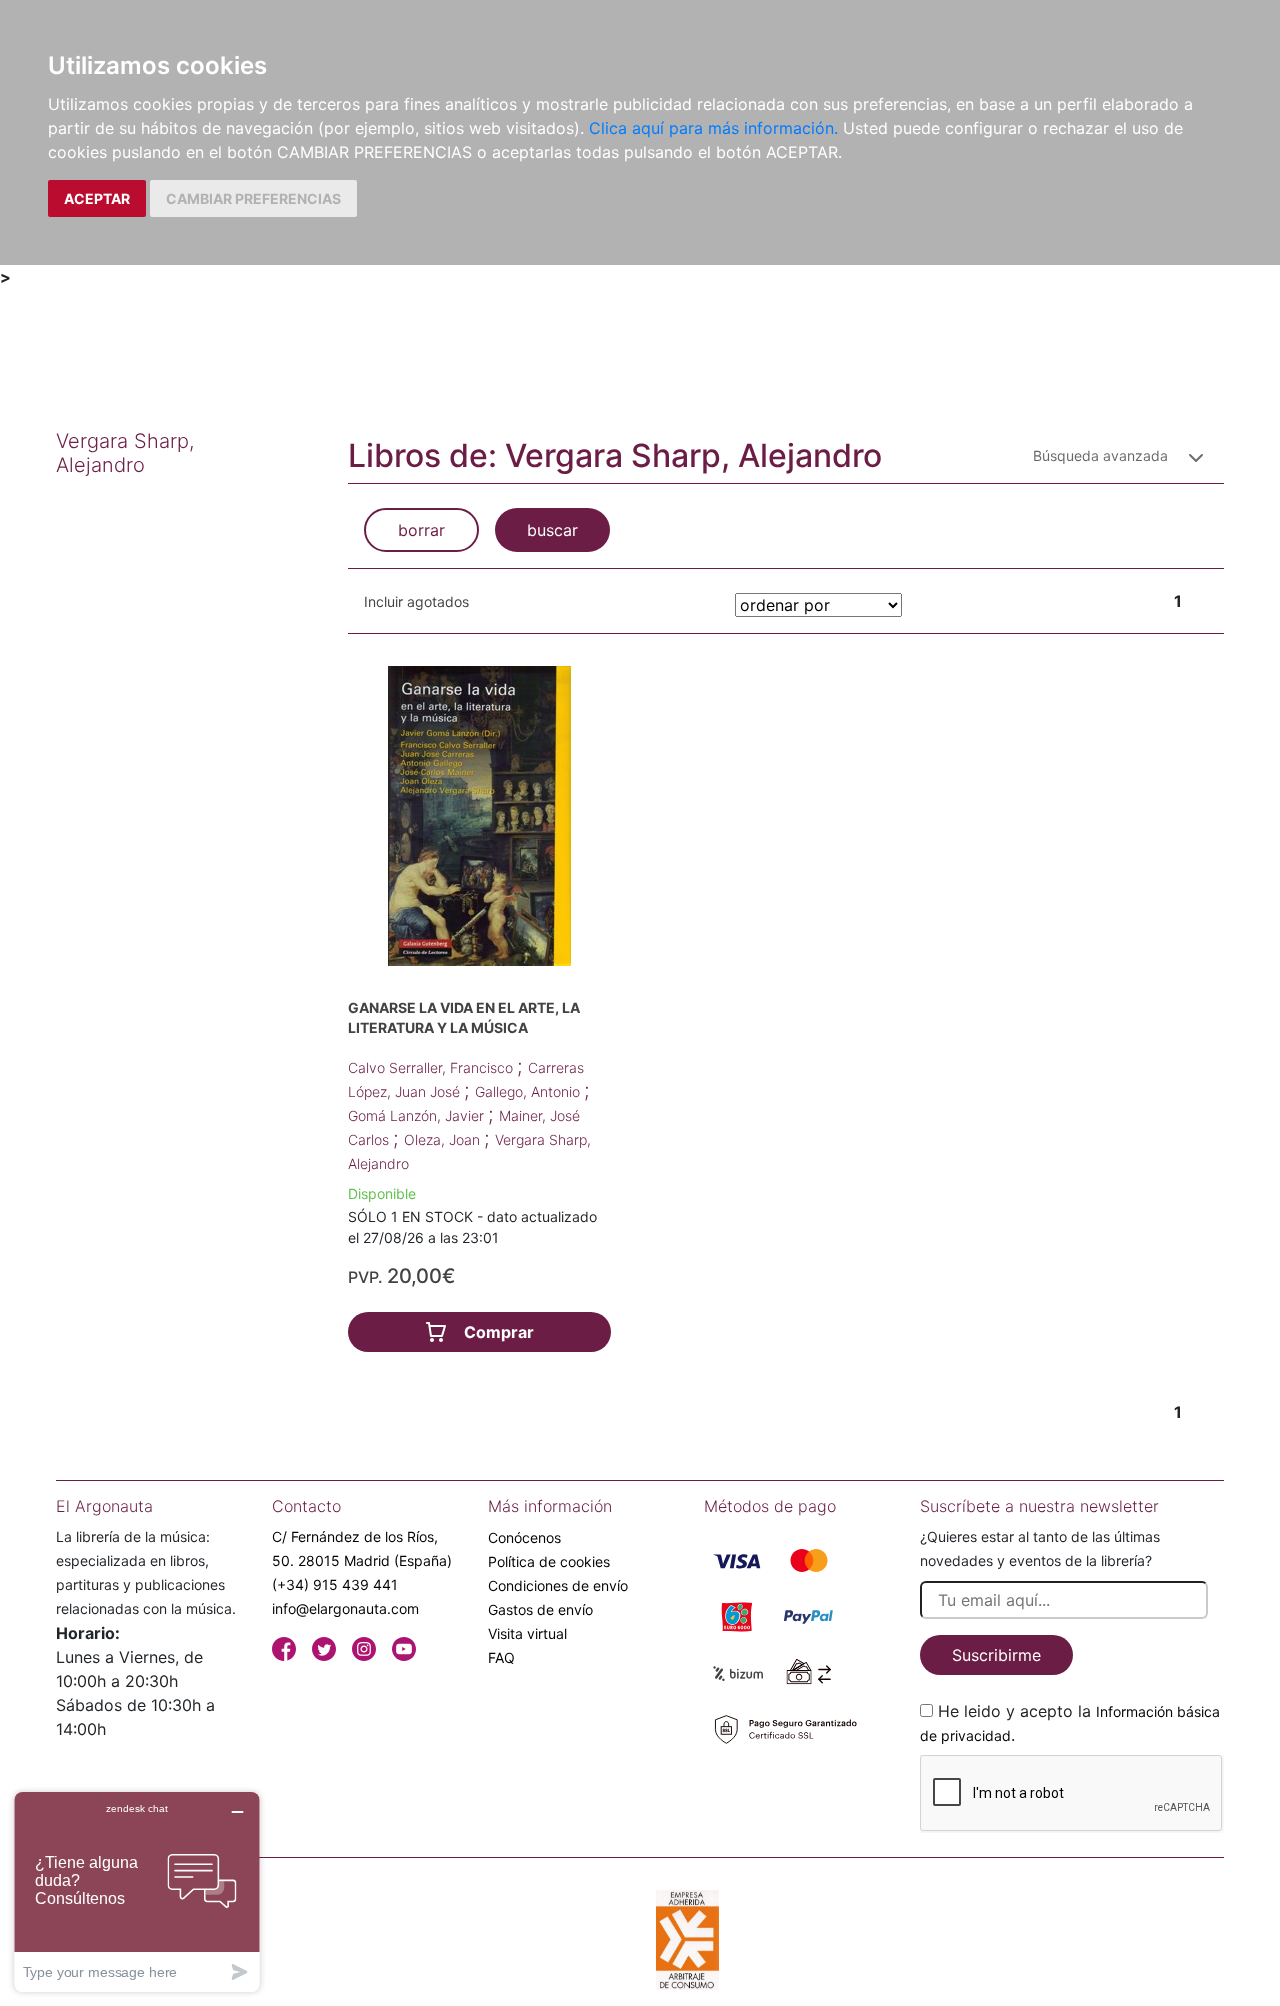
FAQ (501, 1657)
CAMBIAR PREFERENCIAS (253, 198)
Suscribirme (996, 1655)
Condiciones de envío (558, 1585)
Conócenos (524, 1537)
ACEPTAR (97, 198)
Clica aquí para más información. (713, 128)
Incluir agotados (416, 601)
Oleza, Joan (444, 1139)
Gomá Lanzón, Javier (418, 1115)
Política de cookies (549, 1561)
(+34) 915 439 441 (335, 1584)
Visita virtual (527, 1633)
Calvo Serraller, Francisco (432, 1067)
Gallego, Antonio (529, 1091)
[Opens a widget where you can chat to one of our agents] (137, 1891)
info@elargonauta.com (345, 1608)
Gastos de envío (540, 1609)
